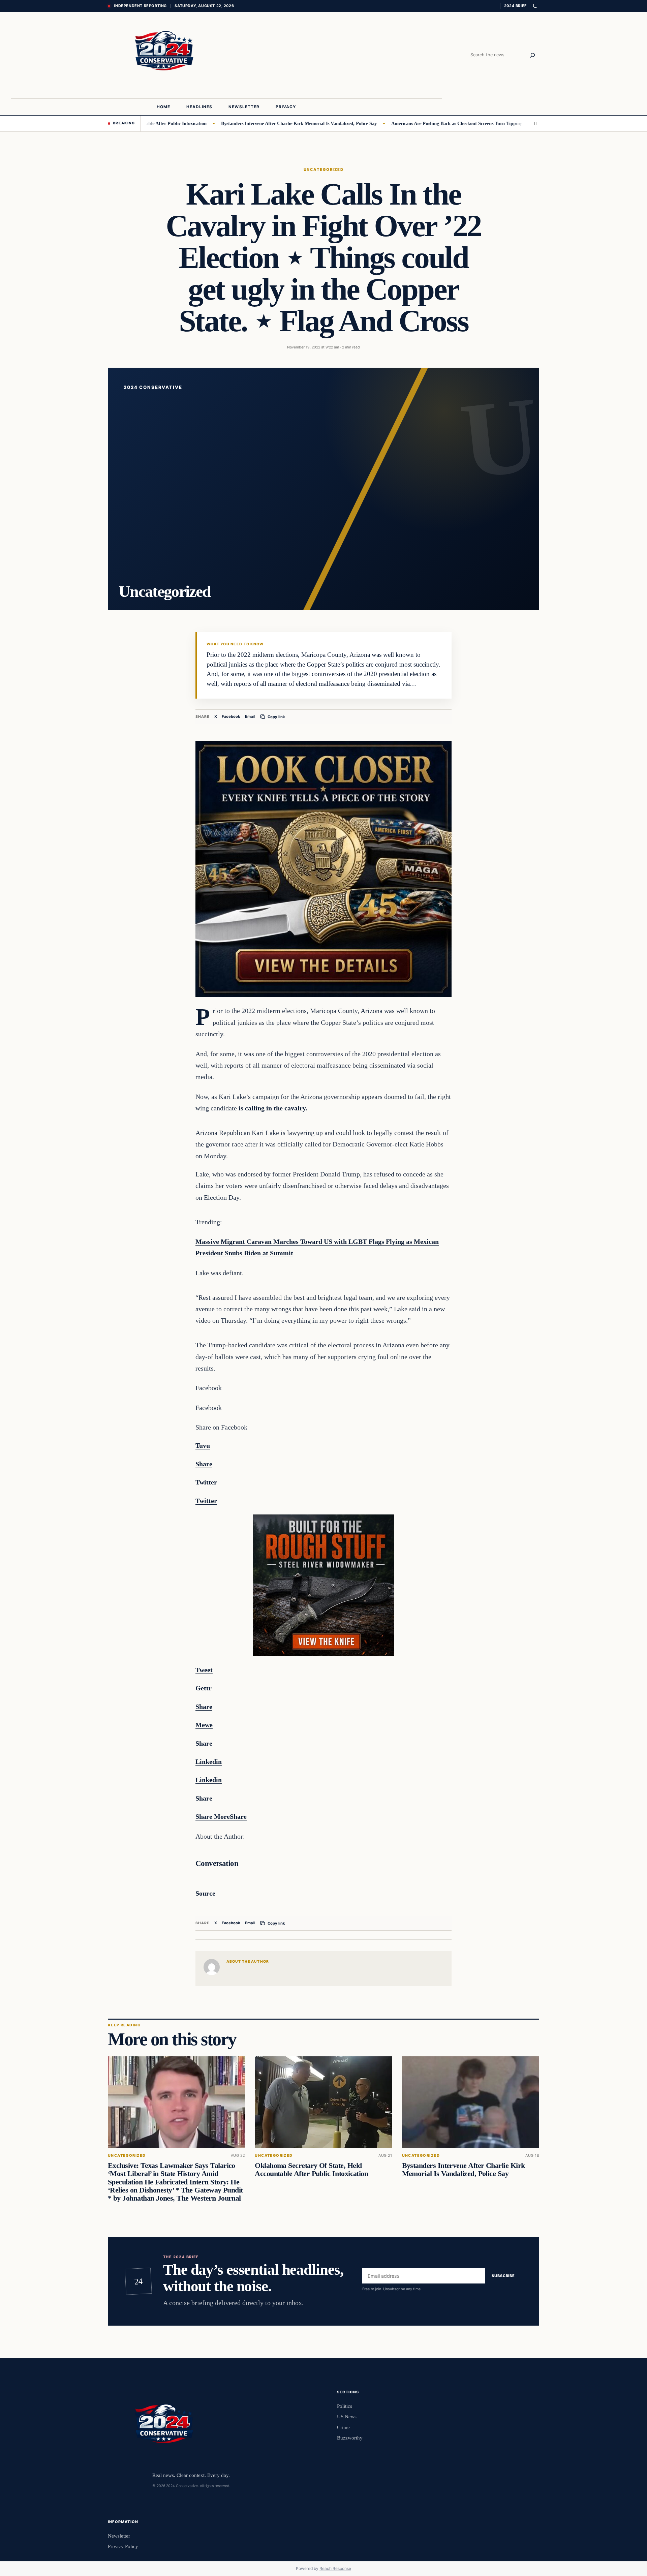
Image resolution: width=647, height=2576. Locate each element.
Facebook (231, 716)
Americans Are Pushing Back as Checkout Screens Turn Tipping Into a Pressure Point (410, 123)
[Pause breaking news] (533, 123)
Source (205, 1893)
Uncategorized (323, 170)
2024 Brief (515, 6)
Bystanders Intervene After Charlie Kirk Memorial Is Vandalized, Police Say (229, 123)
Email (250, 716)
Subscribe (503, 2276)
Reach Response (335, 2568)
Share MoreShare (221, 1816)
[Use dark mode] (535, 6)
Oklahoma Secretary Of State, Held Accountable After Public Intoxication (311, 2170)
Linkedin (209, 1780)
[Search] (532, 55)
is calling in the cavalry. (273, 1108)
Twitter (206, 1576)
